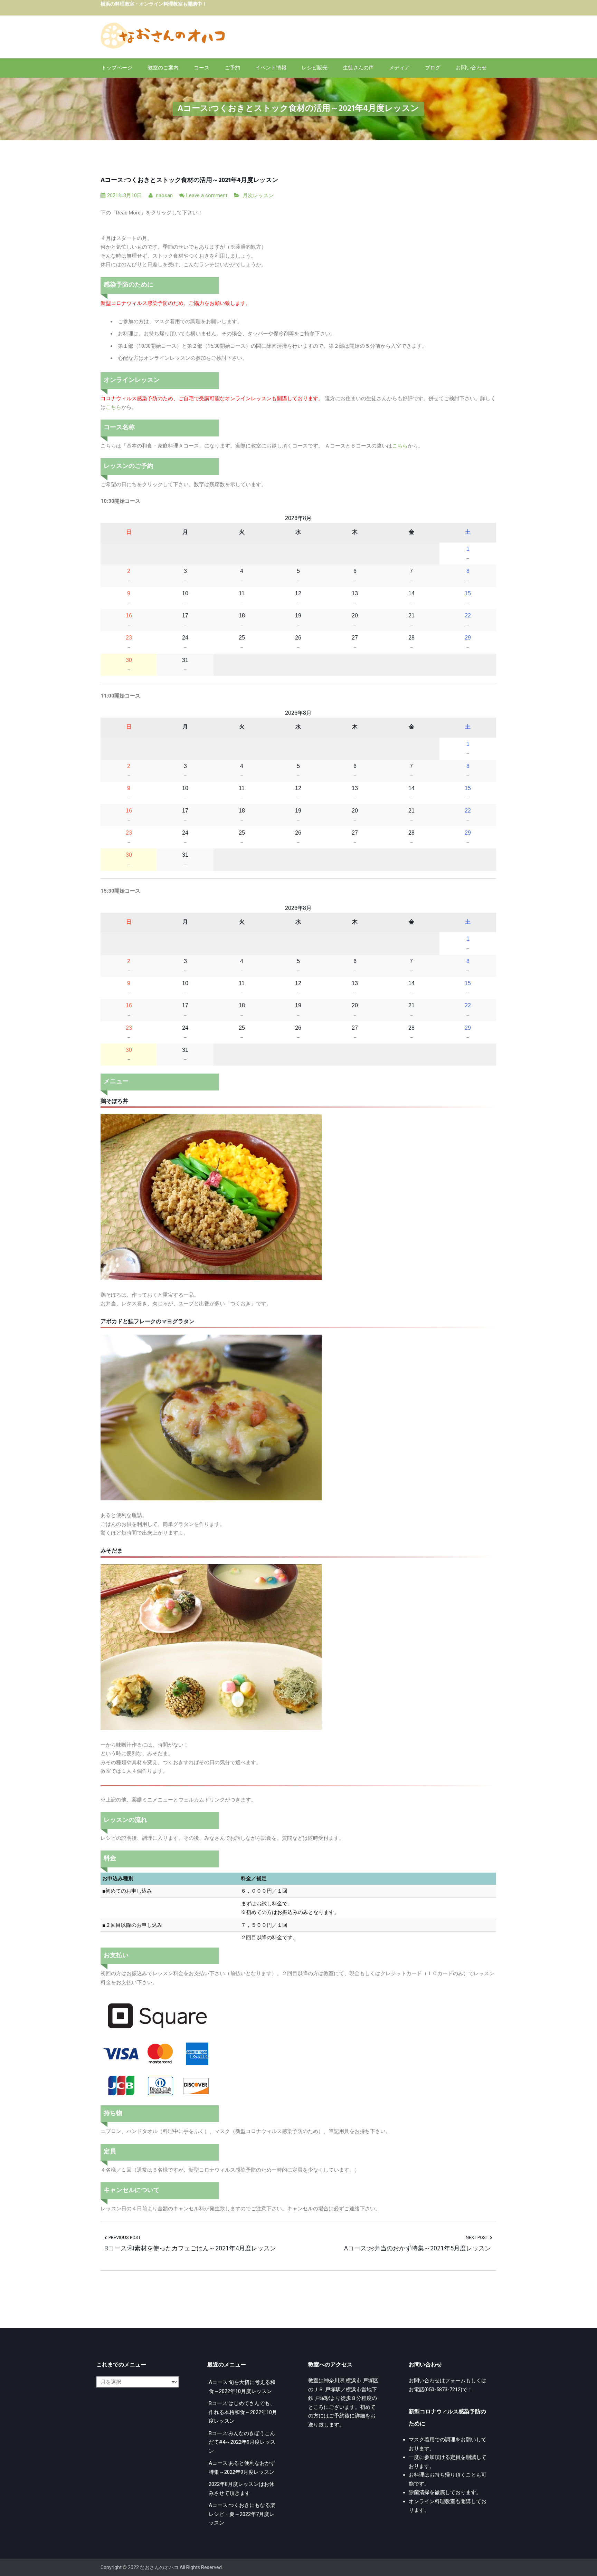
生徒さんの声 (358, 68)
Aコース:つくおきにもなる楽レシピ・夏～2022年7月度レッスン (242, 2514)
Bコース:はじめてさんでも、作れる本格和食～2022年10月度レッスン (243, 2412)
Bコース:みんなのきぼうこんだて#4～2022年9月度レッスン (242, 2442)
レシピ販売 (315, 68)
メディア (399, 68)
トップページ (117, 68)
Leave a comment (207, 195)
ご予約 (232, 68)
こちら (113, 407)
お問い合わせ (471, 68)
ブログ (433, 68)
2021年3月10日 (125, 195)
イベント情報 (271, 68)
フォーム (455, 2381)
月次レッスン (258, 195)
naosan (164, 195)
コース (202, 68)
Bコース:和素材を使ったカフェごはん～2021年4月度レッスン (190, 2248)
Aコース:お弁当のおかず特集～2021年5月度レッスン (418, 2248)
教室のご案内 (163, 68)
